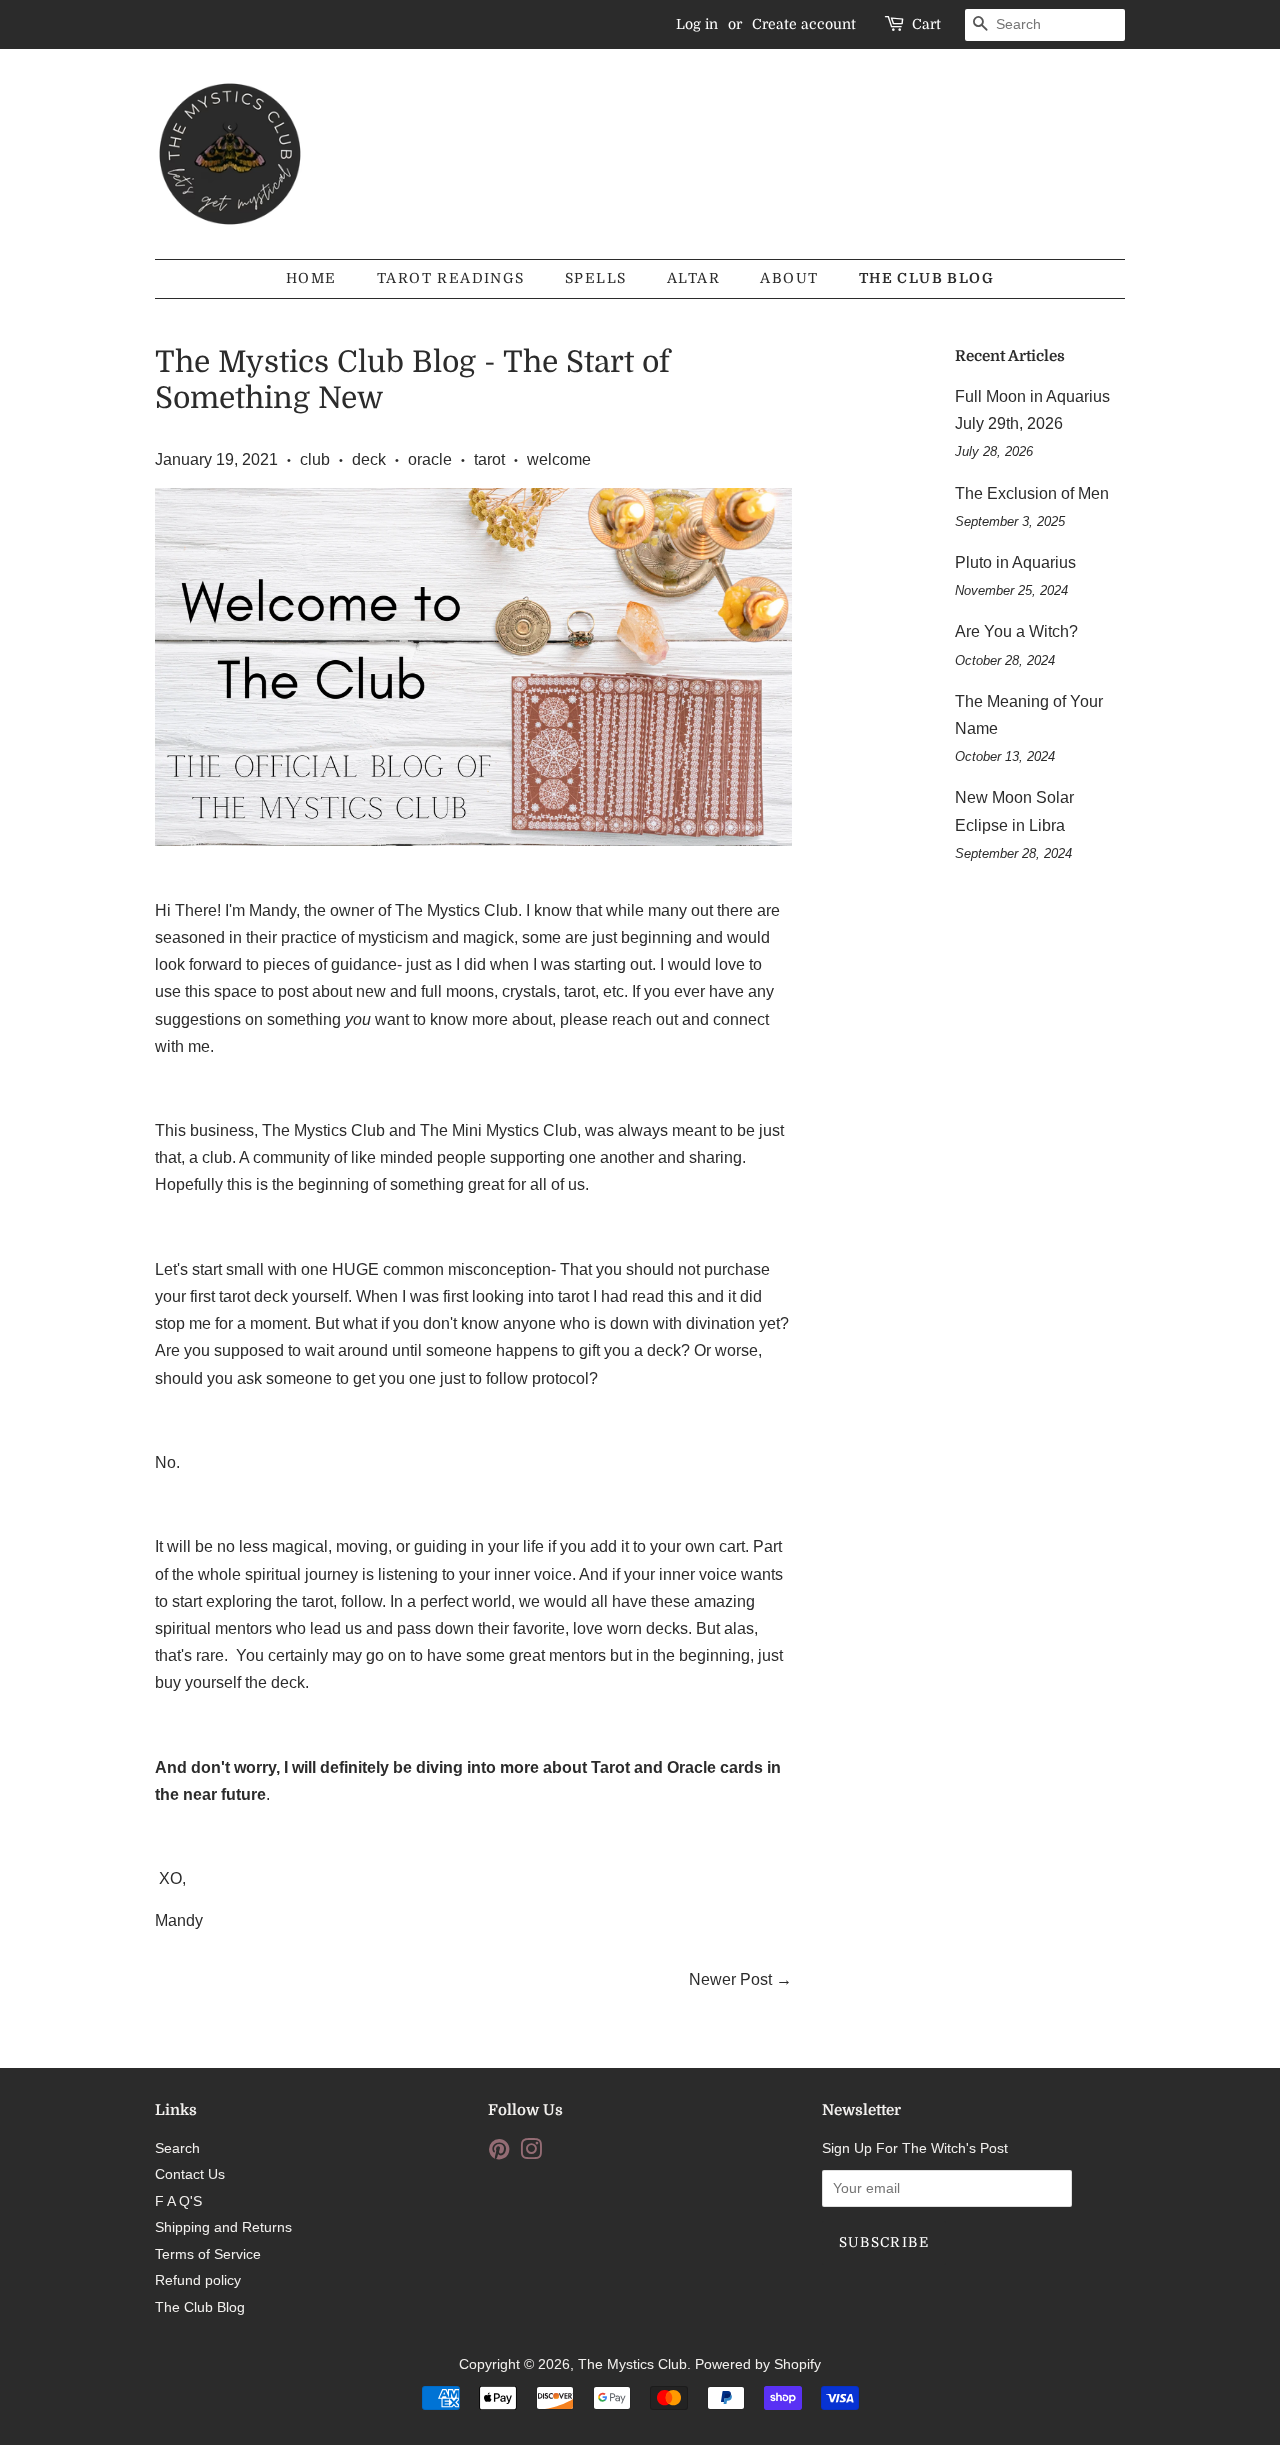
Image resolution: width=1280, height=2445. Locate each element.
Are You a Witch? (1016, 631)
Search (177, 2148)
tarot (489, 459)
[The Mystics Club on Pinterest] (499, 2153)
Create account (804, 24)
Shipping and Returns (223, 2227)
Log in (697, 24)
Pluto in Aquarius (1015, 562)
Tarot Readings (451, 278)
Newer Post (730, 1979)
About (789, 278)
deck (369, 459)
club (315, 459)
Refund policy (198, 2280)
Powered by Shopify (758, 2364)
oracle (430, 459)
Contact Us (190, 2174)
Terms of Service (208, 2254)
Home (311, 278)
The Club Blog (926, 278)
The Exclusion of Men (1032, 493)
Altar (693, 278)
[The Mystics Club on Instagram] (531, 2153)
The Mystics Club (632, 2364)
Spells (595, 278)
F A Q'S (178, 2201)
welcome (559, 459)
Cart (926, 24)
